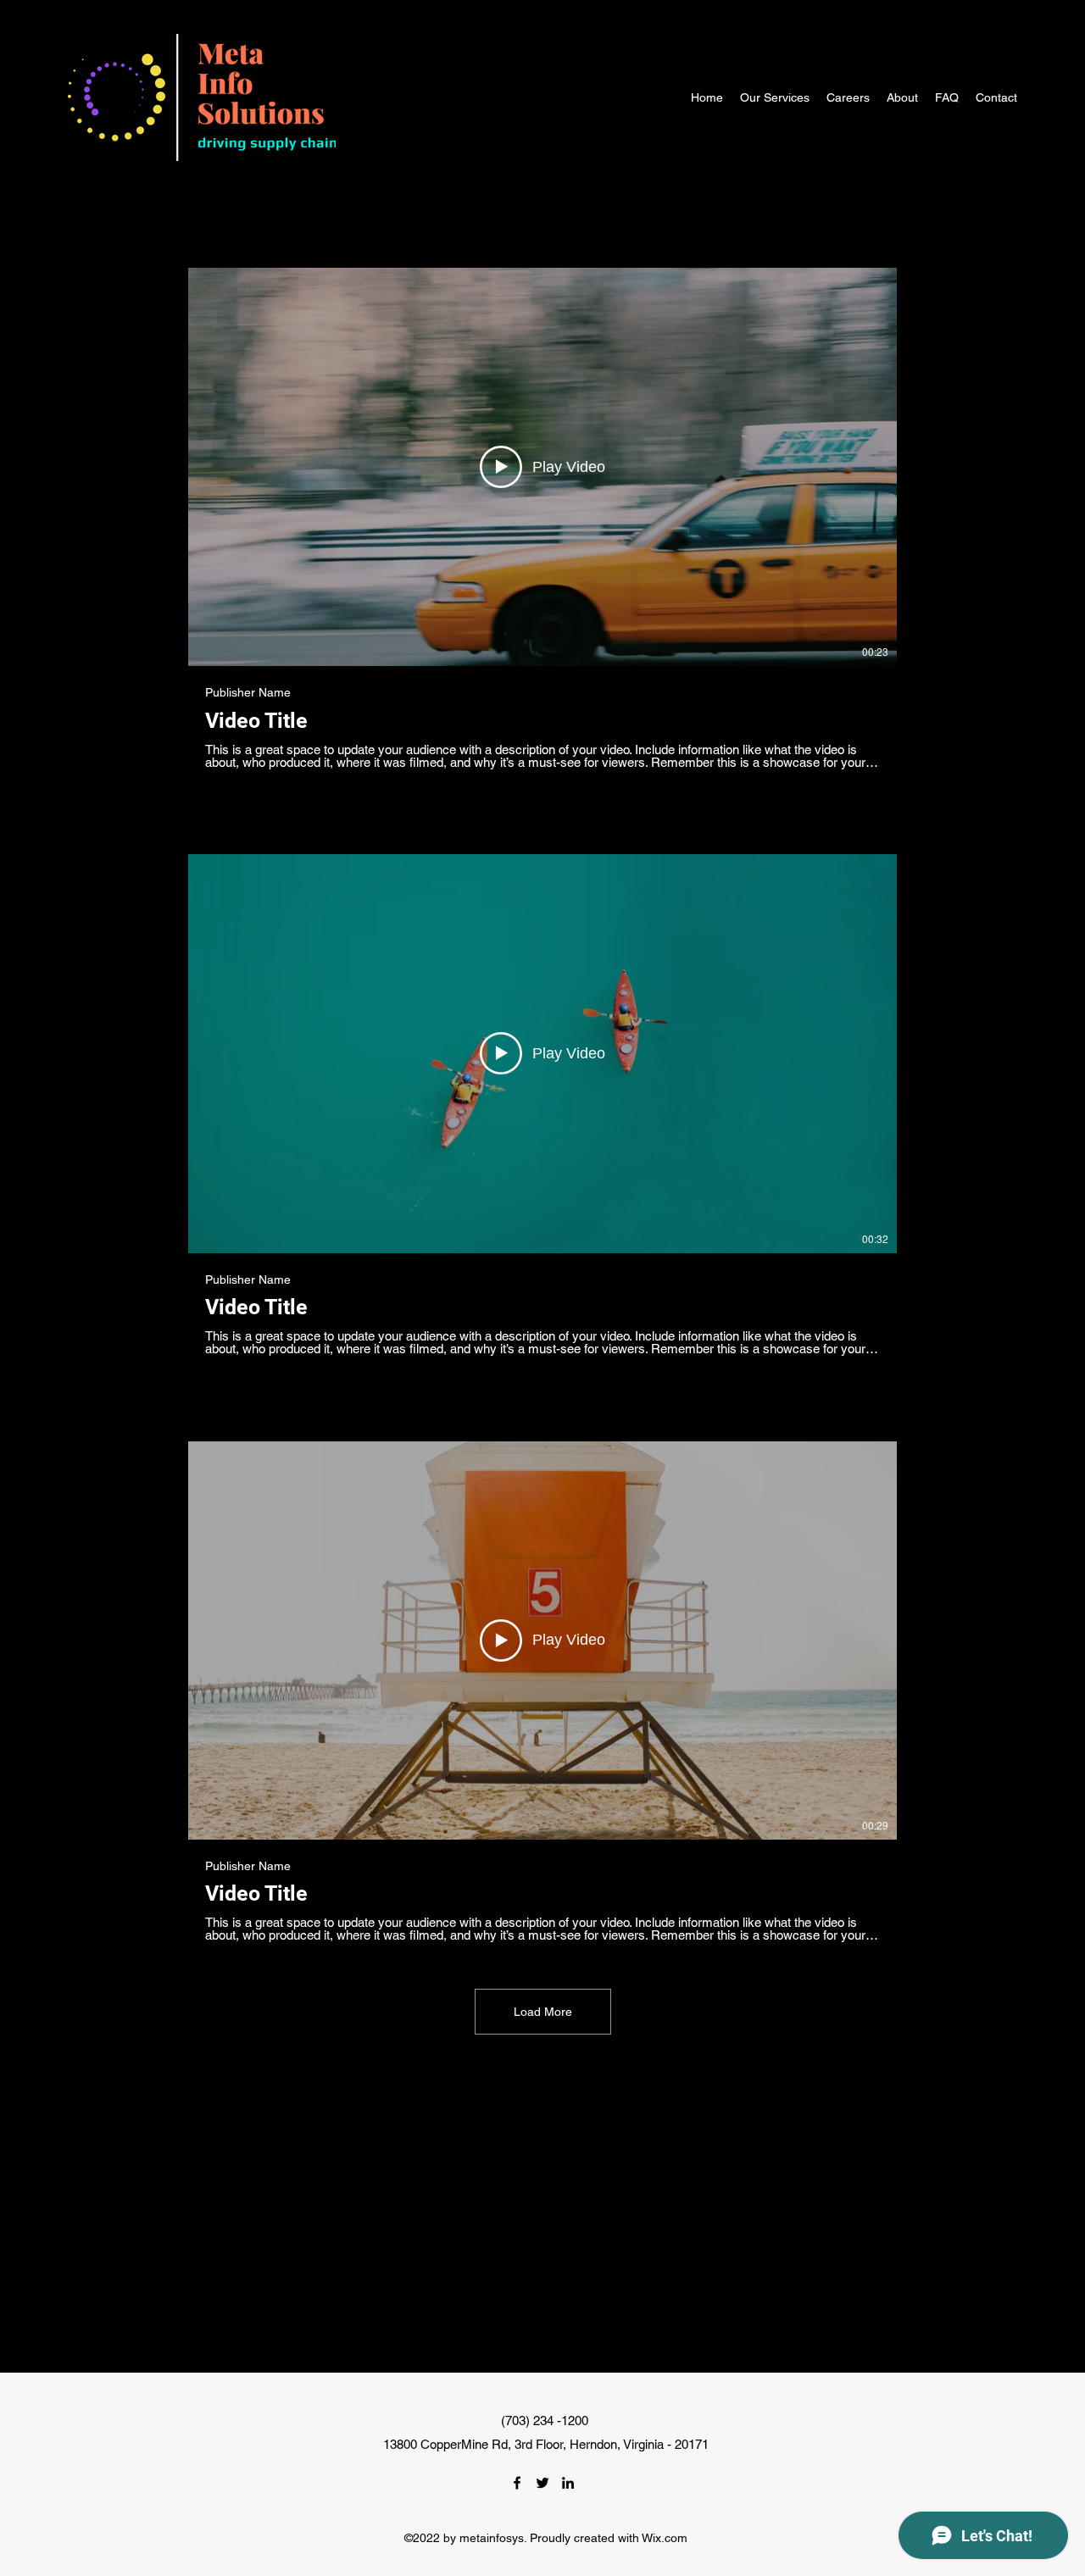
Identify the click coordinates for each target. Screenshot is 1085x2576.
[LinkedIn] (568, 2483)
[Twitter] (542, 2483)
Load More (543, 2012)
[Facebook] (517, 2483)
